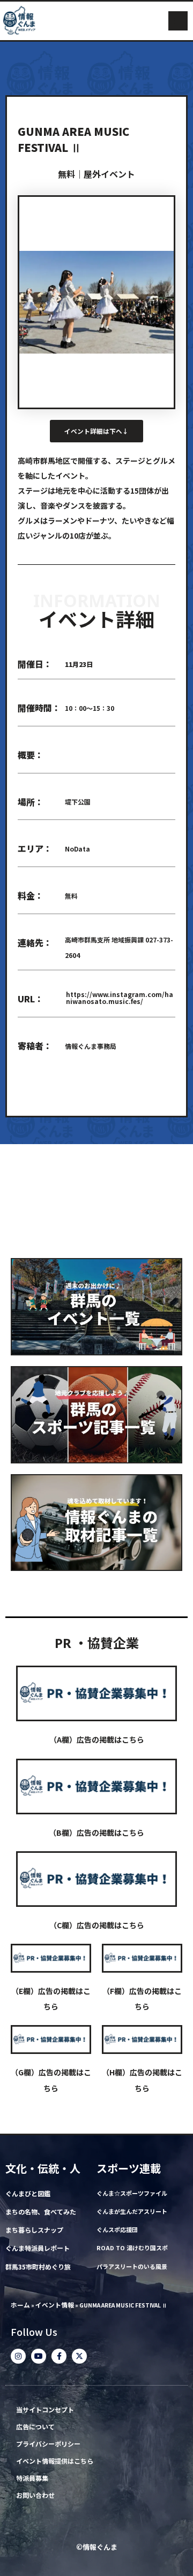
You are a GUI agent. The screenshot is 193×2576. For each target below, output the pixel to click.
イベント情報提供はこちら (55, 2461)
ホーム (20, 2305)
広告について (35, 2427)
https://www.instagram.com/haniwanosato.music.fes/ (120, 998)
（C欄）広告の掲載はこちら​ (97, 1925)
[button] (178, 21)
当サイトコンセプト (45, 2410)
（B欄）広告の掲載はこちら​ (96, 1833)
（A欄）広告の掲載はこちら (97, 1739)
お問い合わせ (35, 2495)
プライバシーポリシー (48, 2444)
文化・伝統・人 (43, 2168)
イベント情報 (55, 2305)
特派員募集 (32, 2478)
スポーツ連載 (129, 2168)
